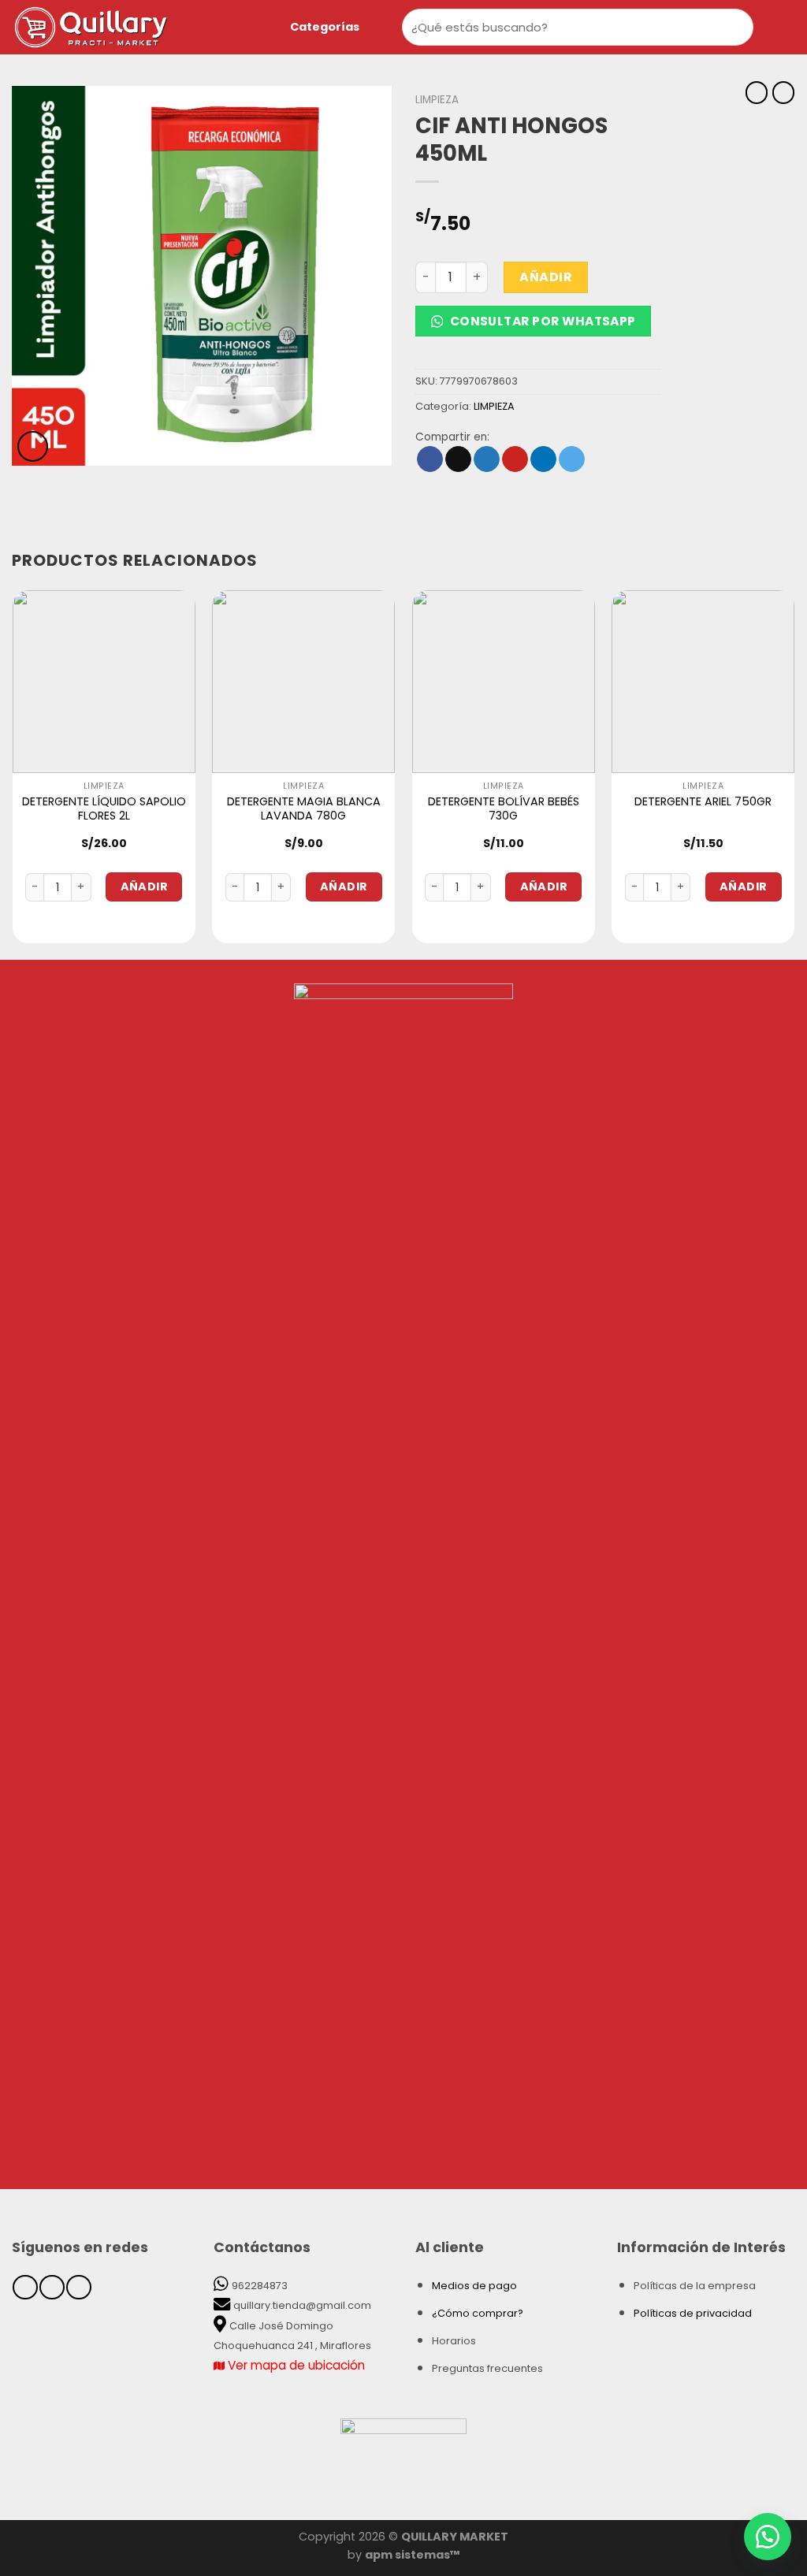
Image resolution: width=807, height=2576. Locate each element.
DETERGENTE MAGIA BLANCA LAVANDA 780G (304, 809)
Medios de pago (474, 2286)
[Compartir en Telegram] (572, 459)
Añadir (546, 277)
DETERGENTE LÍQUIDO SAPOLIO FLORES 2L (104, 809)
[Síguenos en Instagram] (52, 2287)
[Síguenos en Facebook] (25, 2287)
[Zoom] (33, 446)
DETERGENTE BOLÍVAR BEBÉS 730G (504, 809)
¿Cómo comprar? (478, 2313)
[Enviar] (738, 27)
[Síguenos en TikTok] (78, 2287)
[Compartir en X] (458, 459)
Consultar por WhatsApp (541, 321)
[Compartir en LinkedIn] (543, 459)
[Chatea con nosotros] (768, 2537)
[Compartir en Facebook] (430, 459)
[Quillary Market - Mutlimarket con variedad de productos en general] (122, 27)
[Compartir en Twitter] (487, 459)
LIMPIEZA (437, 100)
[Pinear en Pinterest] (515, 459)
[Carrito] (787, 28)
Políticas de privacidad (693, 2313)
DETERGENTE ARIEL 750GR (703, 802)
